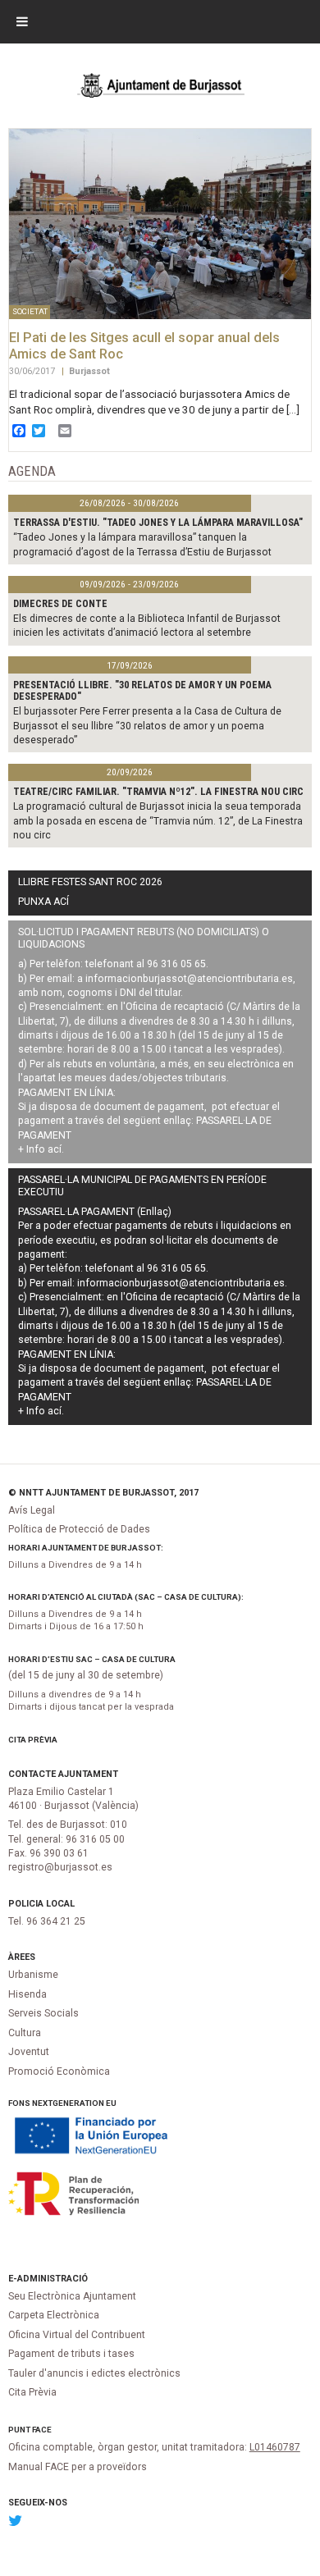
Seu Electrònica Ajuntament (72, 2296)
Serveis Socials (43, 2013)
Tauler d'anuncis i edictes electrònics (94, 2373)
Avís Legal (32, 1510)
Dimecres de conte (60, 604)
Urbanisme (33, 1975)
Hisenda (27, 1994)
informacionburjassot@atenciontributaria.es (189, 979)
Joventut (29, 2052)
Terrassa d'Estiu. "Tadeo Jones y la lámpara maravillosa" (158, 523)
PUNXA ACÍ (43, 902)
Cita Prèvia (33, 1740)
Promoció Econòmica (59, 2071)
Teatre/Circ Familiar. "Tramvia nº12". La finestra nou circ (158, 792)
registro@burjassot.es (60, 1867)
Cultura (25, 2033)
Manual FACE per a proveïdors (78, 2467)
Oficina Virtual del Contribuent (77, 2335)
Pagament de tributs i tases (71, 2354)
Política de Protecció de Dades (79, 1529)
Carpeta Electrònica (54, 2315)
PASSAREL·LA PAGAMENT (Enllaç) (95, 1212)
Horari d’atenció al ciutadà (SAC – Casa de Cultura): (126, 1597)
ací (55, 1149)
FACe (42, 2430)
